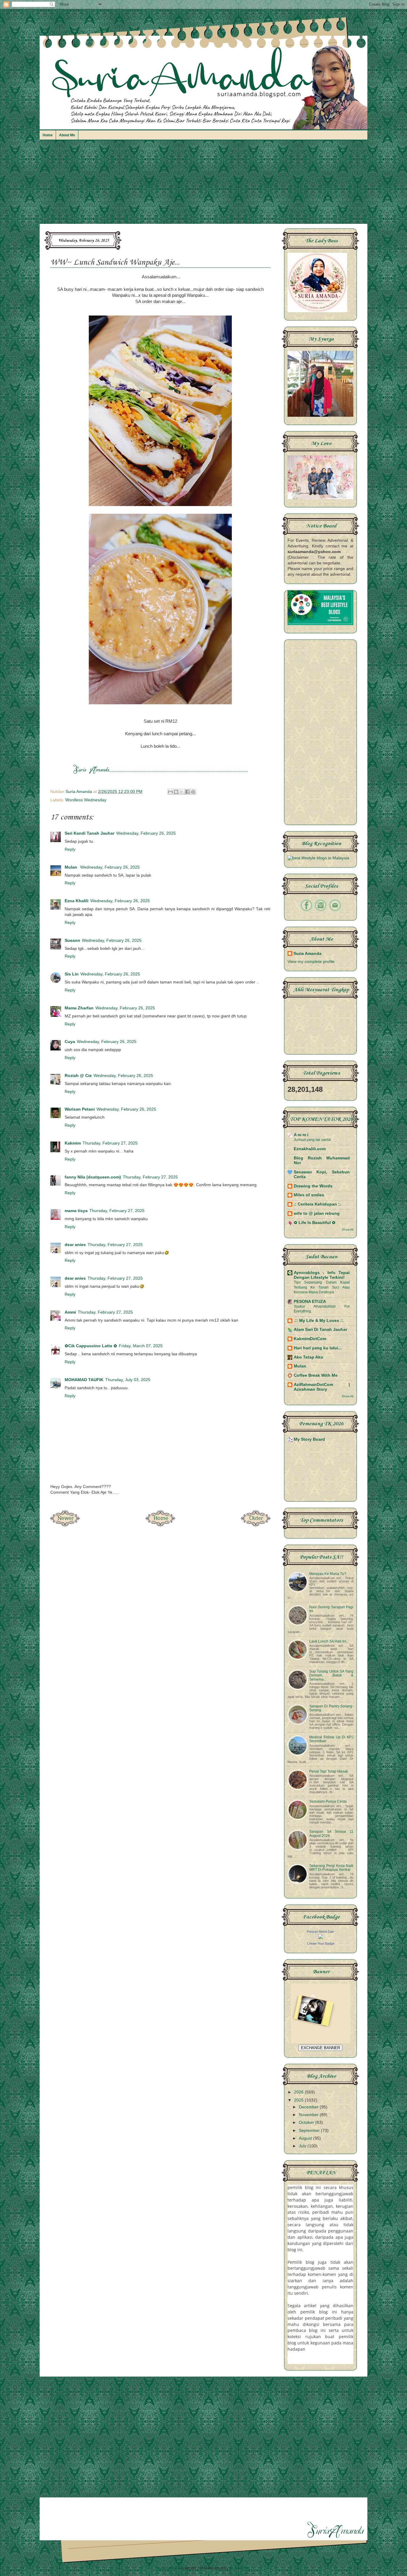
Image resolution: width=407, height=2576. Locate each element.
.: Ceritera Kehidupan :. (317, 1204)
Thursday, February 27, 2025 (110, 1143)
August (306, 2138)
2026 (299, 2092)
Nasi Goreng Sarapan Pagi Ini (331, 1609)
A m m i (301, 1135)
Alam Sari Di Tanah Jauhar (320, 1330)
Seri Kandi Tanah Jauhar (90, 833)
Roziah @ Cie (78, 1076)
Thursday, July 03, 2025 (128, 1380)
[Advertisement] (203, 185)
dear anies (75, 1245)
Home (48, 135)
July (303, 2146)
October (307, 2123)
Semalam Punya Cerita (328, 1801)
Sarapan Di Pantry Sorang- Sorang (331, 1708)
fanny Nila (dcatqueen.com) (93, 1177)
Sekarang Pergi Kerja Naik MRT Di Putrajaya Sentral (331, 1868)
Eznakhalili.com (310, 1149)
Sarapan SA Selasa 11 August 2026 (331, 1833)
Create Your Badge (321, 1943)
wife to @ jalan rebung (317, 1213)
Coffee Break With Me (316, 1375)
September (310, 2131)
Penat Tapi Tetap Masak (329, 1771)
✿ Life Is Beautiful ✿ (315, 1223)
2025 (299, 2100)
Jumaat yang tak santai (312, 1140)
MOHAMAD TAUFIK (84, 1380)
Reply (70, 849)
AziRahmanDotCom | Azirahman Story (322, 1387)
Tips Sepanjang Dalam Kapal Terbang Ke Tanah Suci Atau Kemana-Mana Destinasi (322, 1287)
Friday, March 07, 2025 (141, 1346)
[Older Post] (256, 1525)
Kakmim (73, 1143)
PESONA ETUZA (310, 1302)
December (309, 2107)
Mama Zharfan (79, 1008)
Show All (348, 1230)
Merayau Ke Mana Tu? (328, 1574)
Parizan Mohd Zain (320, 1932)
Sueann (72, 940)
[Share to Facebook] (187, 792)
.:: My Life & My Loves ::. (319, 1321)
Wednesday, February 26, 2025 (146, 833)
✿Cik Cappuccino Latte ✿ (91, 1346)
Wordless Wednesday (86, 800)
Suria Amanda (307, 954)
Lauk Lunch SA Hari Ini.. (329, 1641)
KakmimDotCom (310, 1339)
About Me (67, 135)
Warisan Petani (80, 1109)
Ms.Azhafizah (239, 2568)
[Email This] (170, 792)
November (309, 2115)
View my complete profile (311, 962)
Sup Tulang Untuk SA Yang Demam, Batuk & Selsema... (331, 1675)
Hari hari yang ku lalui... (318, 1348)
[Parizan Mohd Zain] (321, 1938)
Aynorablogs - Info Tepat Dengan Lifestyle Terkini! (322, 1275)
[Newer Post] (65, 1525)
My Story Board (309, 1439)
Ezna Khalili (77, 901)
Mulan (72, 867)
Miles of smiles (309, 1195)
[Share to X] (182, 792)
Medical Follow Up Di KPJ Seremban (331, 1739)
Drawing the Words (313, 1186)
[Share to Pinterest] (193, 792)
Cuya (70, 1042)
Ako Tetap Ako (309, 1357)
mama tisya (76, 1211)
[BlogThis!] (176, 792)
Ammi (70, 1312)
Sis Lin (72, 974)
